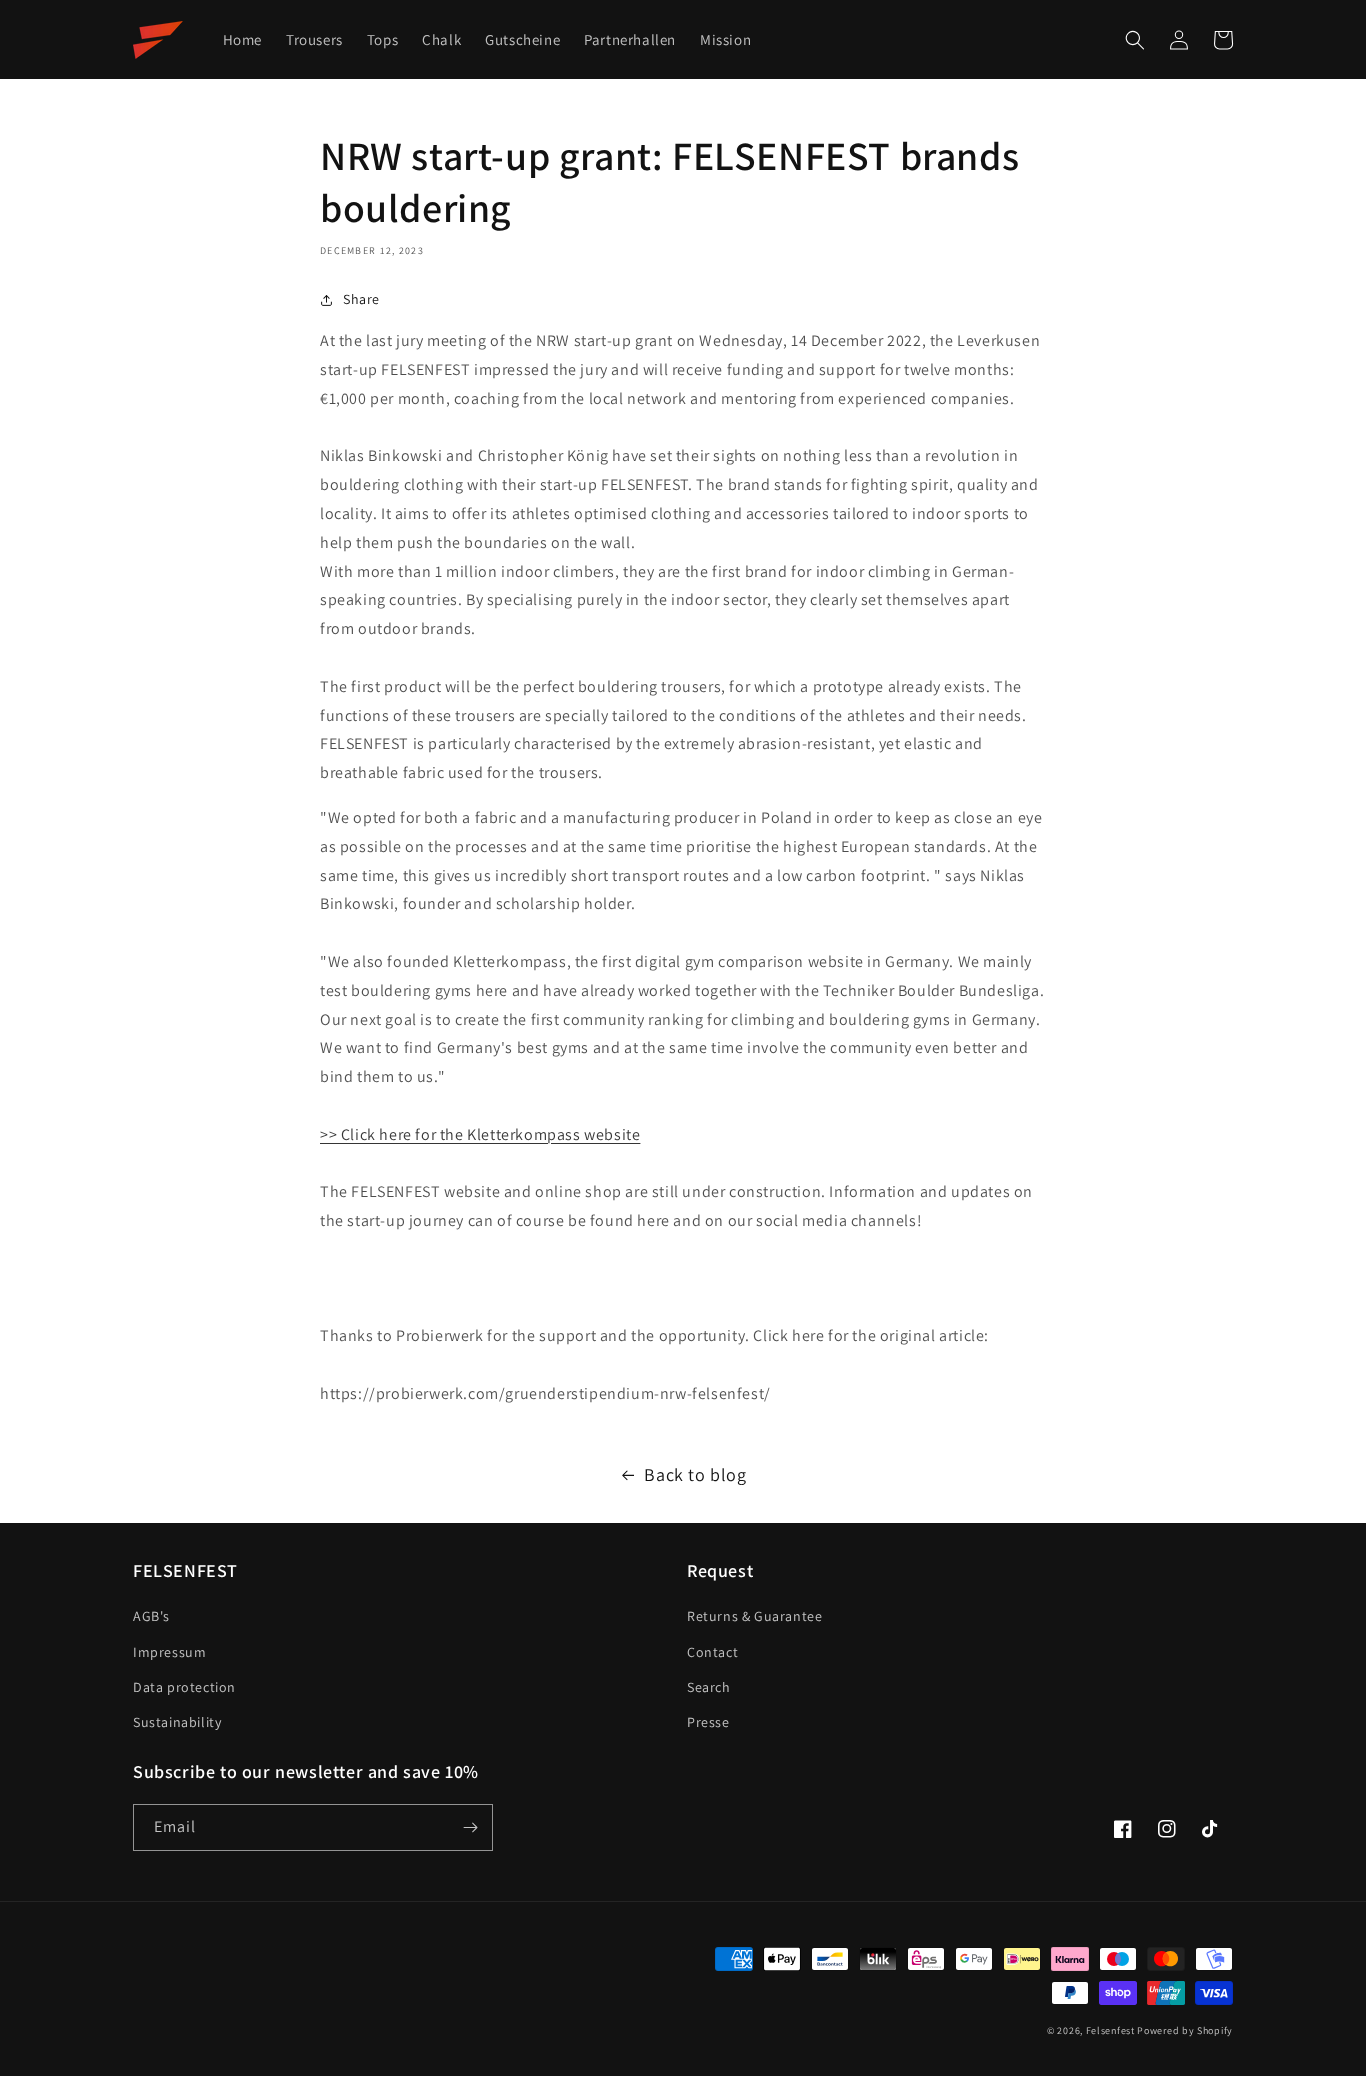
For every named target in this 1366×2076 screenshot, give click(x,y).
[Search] (1135, 40)
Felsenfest (1110, 2030)
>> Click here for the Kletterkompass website (480, 1134)
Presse (708, 1722)
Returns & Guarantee (754, 1616)
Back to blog (695, 1474)
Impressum (169, 1652)
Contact (712, 1652)
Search (709, 1687)
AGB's (151, 1616)
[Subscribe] (470, 1827)
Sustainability (177, 1722)
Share (361, 299)
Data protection (184, 1687)
